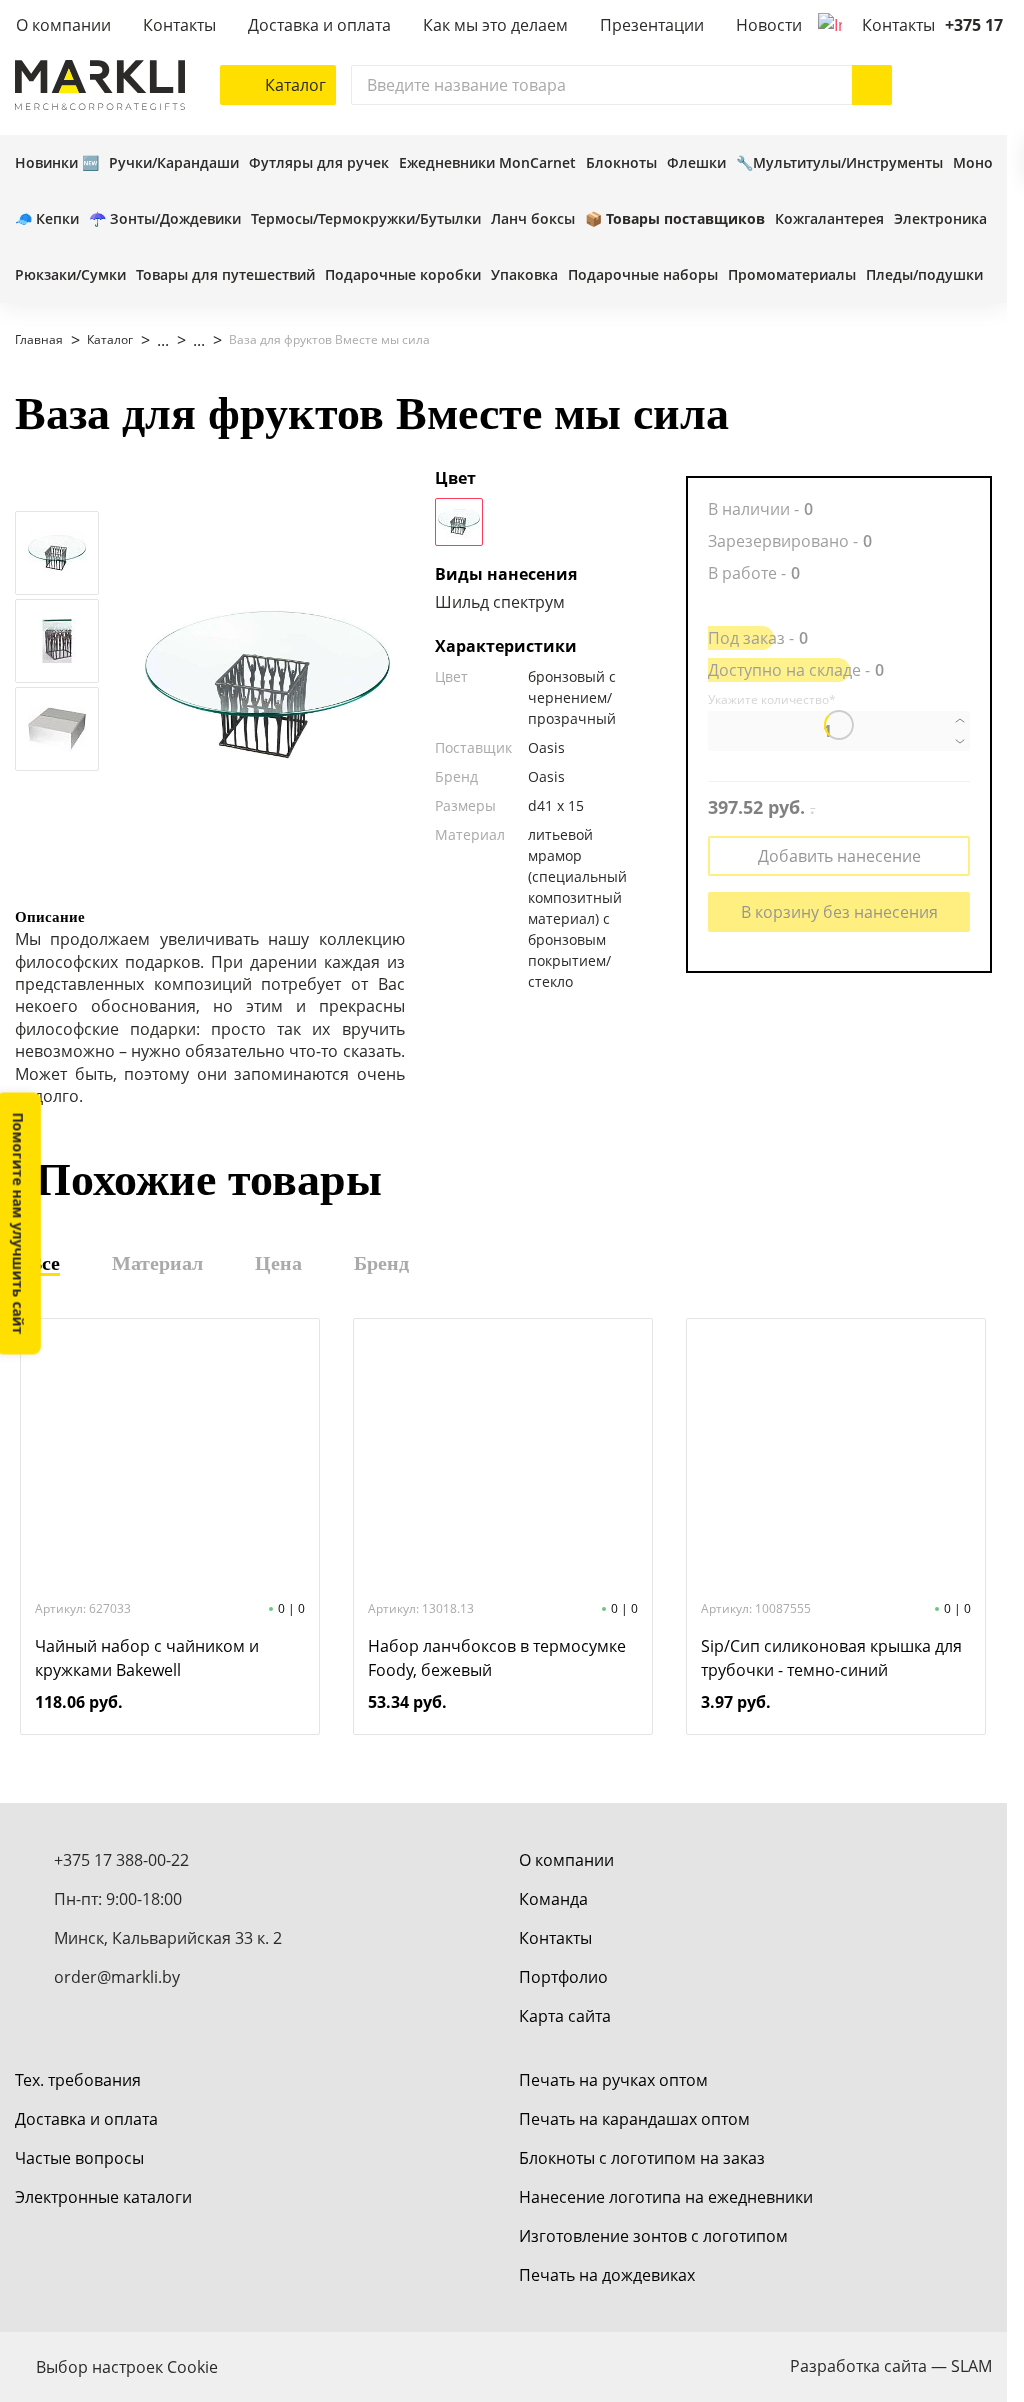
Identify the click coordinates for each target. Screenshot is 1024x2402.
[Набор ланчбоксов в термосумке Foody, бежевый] (503, 1457)
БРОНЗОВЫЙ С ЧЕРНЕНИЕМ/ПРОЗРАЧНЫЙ (459, 522)
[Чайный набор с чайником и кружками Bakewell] (170, 1457)
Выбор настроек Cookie (127, 2367)
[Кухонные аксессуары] (189, 340)
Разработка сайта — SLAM (891, 2366)
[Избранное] (932, 85)
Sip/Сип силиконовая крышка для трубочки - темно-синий (831, 1658)
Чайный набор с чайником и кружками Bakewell (147, 1658)
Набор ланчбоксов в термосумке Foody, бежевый (497, 1658)
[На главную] (100, 85)
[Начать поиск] (872, 85)
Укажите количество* (772, 700)
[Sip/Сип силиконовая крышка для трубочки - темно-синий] (836, 1457)
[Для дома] (153, 340)
